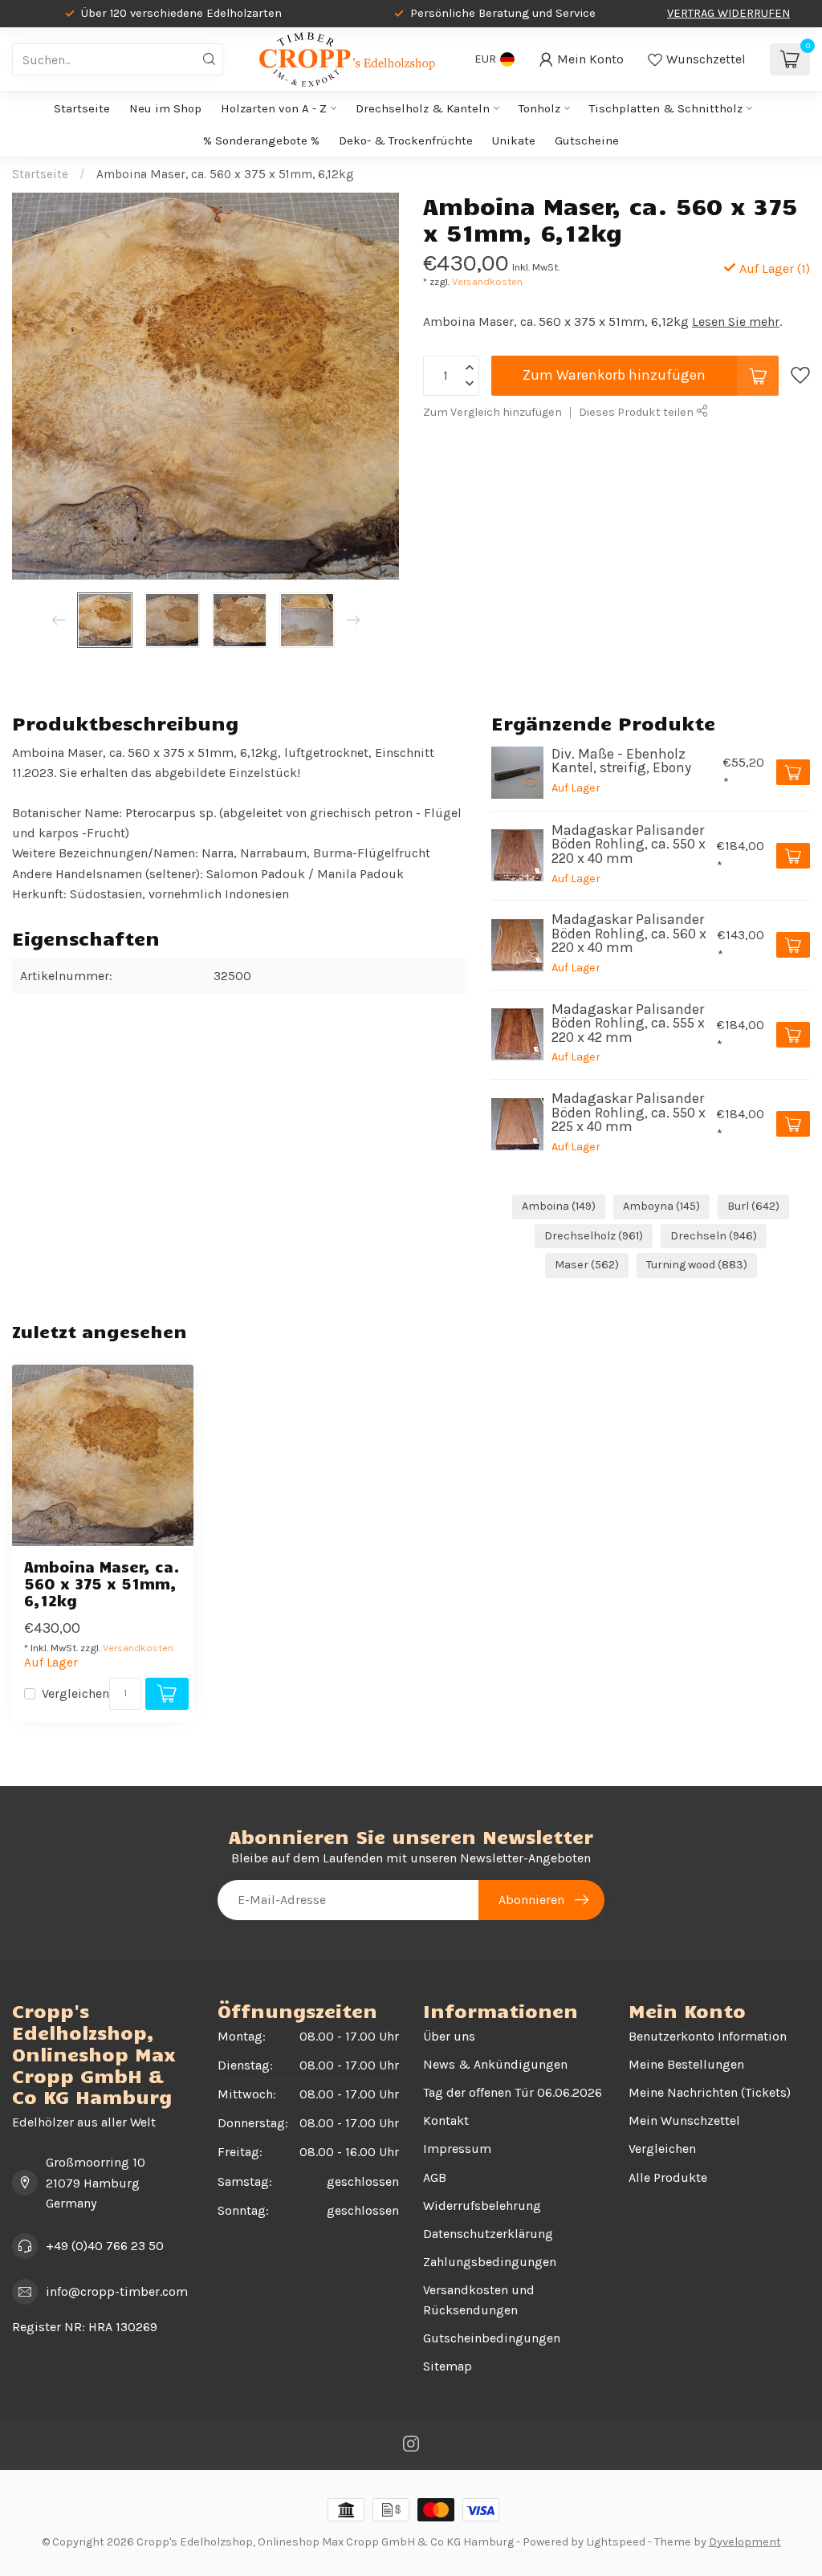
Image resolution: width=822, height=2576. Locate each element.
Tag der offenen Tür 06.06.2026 (513, 2092)
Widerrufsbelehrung (482, 2206)
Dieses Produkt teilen (637, 412)
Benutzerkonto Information (708, 2036)
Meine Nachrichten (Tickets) (710, 2092)
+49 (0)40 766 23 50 (105, 2246)
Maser (587, 1265)
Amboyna (661, 1206)
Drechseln (714, 1236)
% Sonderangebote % (261, 140)
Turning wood (697, 1265)
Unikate (514, 140)
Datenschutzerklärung (488, 2234)
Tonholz (539, 108)
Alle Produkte (668, 2177)
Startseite (82, 108)
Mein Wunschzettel (684, 2120)
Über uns (449, 2036)
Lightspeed (616, 2542)
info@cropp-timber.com (117, 2291)
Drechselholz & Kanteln (423, 108)
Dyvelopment (745, 2542)
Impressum (457, 2149)
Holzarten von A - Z (274, 108)
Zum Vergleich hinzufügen (492, 412)
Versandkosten (487, 281)
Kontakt (446, 2120)
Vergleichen (75, 1694)
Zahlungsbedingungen (490, 2262)
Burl (753, 1206)
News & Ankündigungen (495, 2064)
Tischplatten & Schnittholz (666, 108)
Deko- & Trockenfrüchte (406, 140)
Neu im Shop (165, 108)
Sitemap (448, 2366)
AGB (435, 2177)
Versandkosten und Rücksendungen (479, 2300)
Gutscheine (587, 140)
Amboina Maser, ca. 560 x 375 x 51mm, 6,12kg (225, 174)
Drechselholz (594, 1236)
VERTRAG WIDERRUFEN (728, 13)
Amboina (559, 1206)
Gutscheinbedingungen (492, 2338)
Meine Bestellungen (686, 2064)
